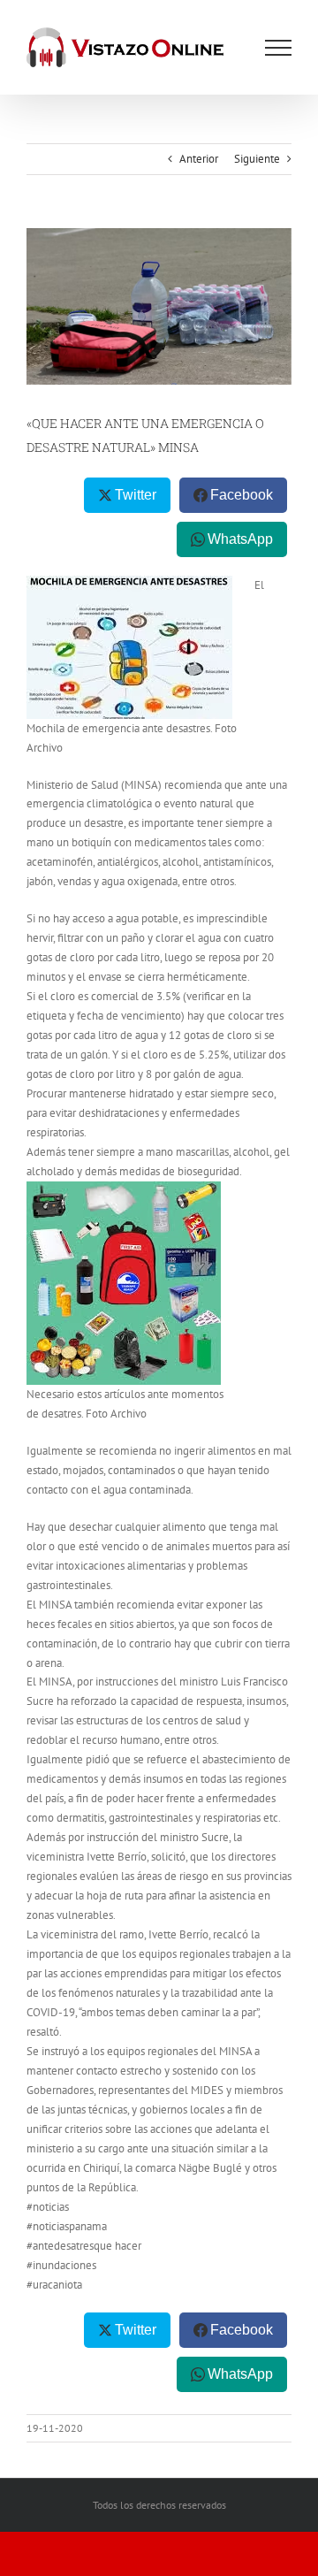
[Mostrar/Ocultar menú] (278, 48)
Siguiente (257, 159)
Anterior (199, 159)
